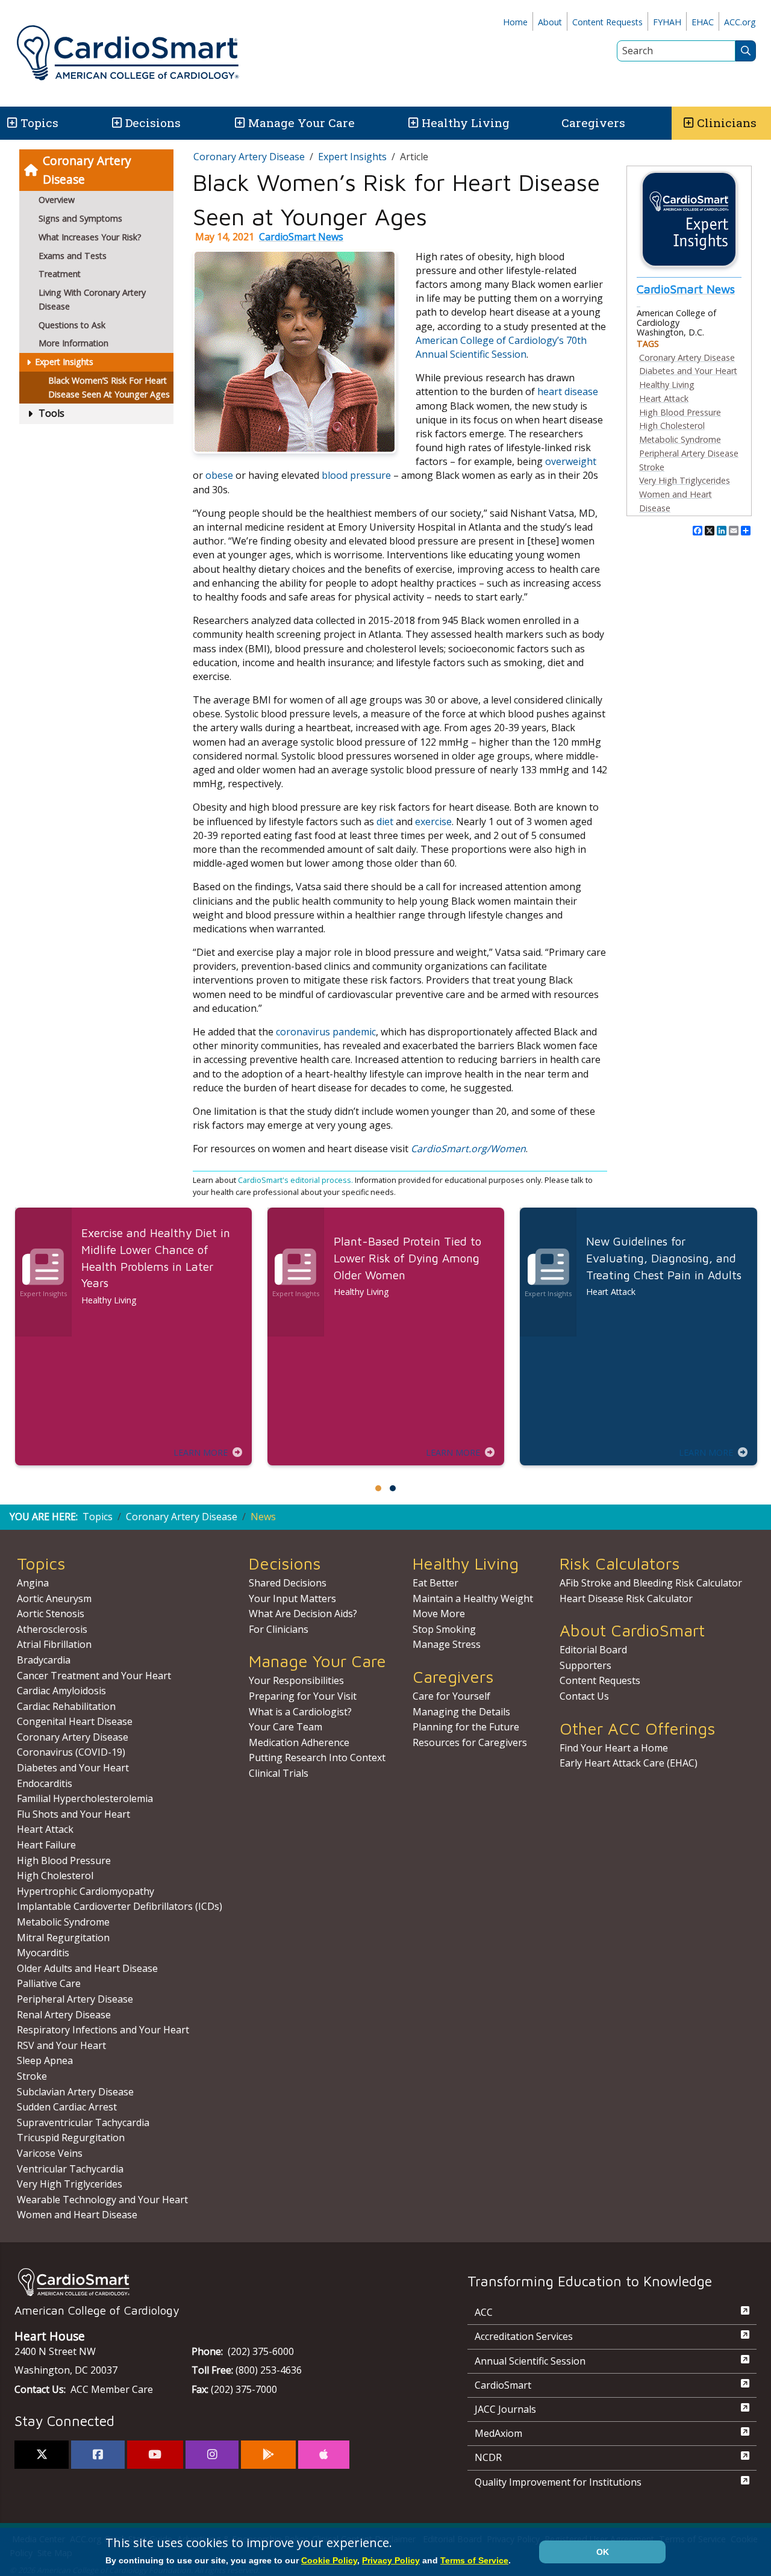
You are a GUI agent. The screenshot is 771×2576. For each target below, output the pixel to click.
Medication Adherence (299, 1742)
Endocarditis (45, 1783)
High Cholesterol (672, 426)
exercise (433, 822)
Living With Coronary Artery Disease (92, 299)
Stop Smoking (444, 1629)
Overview (57, 200)
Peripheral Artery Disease (689, 453)
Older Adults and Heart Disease (87, 1968)
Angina (33, 1583)
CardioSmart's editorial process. (296, 1180)
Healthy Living (466, 123)
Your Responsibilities (296, 1680)
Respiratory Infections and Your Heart (103, 2030)
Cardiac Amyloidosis (61, 1691)
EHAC (703, 22)
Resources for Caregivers (470, 1742)
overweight (571, 461)
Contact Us (584, 1696)
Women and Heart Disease (77, 2215)
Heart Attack (664, 398)
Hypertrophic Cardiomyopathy (86, 1891)
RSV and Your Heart (61, 2045)
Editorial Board (593, 1650)
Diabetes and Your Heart (688, 371)
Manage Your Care (301, 123)
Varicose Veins (50, 2153)
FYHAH (667, 22)
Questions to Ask (72, 325)
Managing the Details (461, 1712)
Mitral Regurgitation (63, 1938)
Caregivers (593, 123)
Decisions (153, 123)
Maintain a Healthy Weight (473, 1598)
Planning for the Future (466, 1727)
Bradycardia (44, 1660)
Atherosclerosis (52, 1629)
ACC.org (740, 22)
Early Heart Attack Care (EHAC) (629, 1763)
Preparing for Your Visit (303, 1696)
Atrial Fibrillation (54, 1644)
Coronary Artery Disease (87, 170)
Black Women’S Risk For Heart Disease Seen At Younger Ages (109, 387)
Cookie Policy (329, 2560)
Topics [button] (39, 123)
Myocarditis (43, 1953)
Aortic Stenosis (51, 1614)
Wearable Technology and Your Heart (102, 2200)
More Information (73, 343)
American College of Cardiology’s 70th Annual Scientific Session (501, 347)
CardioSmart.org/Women (468, 1149)
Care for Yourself (451, 1696)
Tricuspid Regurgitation (71, 2138)
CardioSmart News (301, 237)
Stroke (652, 467)
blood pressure (356, 475)
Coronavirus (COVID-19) (71, 1752)
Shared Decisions (288, 1583)
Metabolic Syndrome (680, 439)
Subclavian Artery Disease (75, 2092)
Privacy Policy (391, 2560)
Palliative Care (49, 1983)
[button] (11, 123)
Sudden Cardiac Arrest (67, 2107)
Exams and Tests (73, 256)
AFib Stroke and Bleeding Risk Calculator (651, 1583)
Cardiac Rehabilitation (66, 1706)
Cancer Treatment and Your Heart (94, 1676)
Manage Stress (447, 1644)
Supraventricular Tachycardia (83, 2122)
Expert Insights (64, 362)
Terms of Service (474, 2560)
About (550, 22)
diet (386, 822)
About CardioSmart (632, 1630)
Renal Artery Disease (64, 2015)
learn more (201, 1452)
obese (220, 475)
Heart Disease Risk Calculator (626, 1598)
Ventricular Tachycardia (70, 2169)
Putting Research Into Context (317, 1757)
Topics (98, 1517)
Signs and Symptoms (80, 218)
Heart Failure (46, 1845)
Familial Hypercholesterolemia (85, 1798)
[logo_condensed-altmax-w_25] (217, 2282)
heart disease (568, 391)
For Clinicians (279, 1629)
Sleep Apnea (45, 2060)
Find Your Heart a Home (614, 1748)
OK (603, 2552)
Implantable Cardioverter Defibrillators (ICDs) (120, 1906)
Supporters (585, 1665)
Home (515, 22)
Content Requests (607, 22)
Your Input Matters (292, 1598)
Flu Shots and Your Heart (73, 1814)
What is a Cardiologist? (300, 1712)
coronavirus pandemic (326, 1032)
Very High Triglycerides (685, 480)
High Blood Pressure (680, 412)
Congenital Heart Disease (75, 1721)
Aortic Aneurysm (54, 1598)
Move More (439, 1614)
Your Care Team (286, 1727)
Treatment (60, 274)
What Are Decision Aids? (303, 1614)
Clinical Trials (279, 1773)
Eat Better (435, 1583)
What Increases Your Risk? (90, 237)
